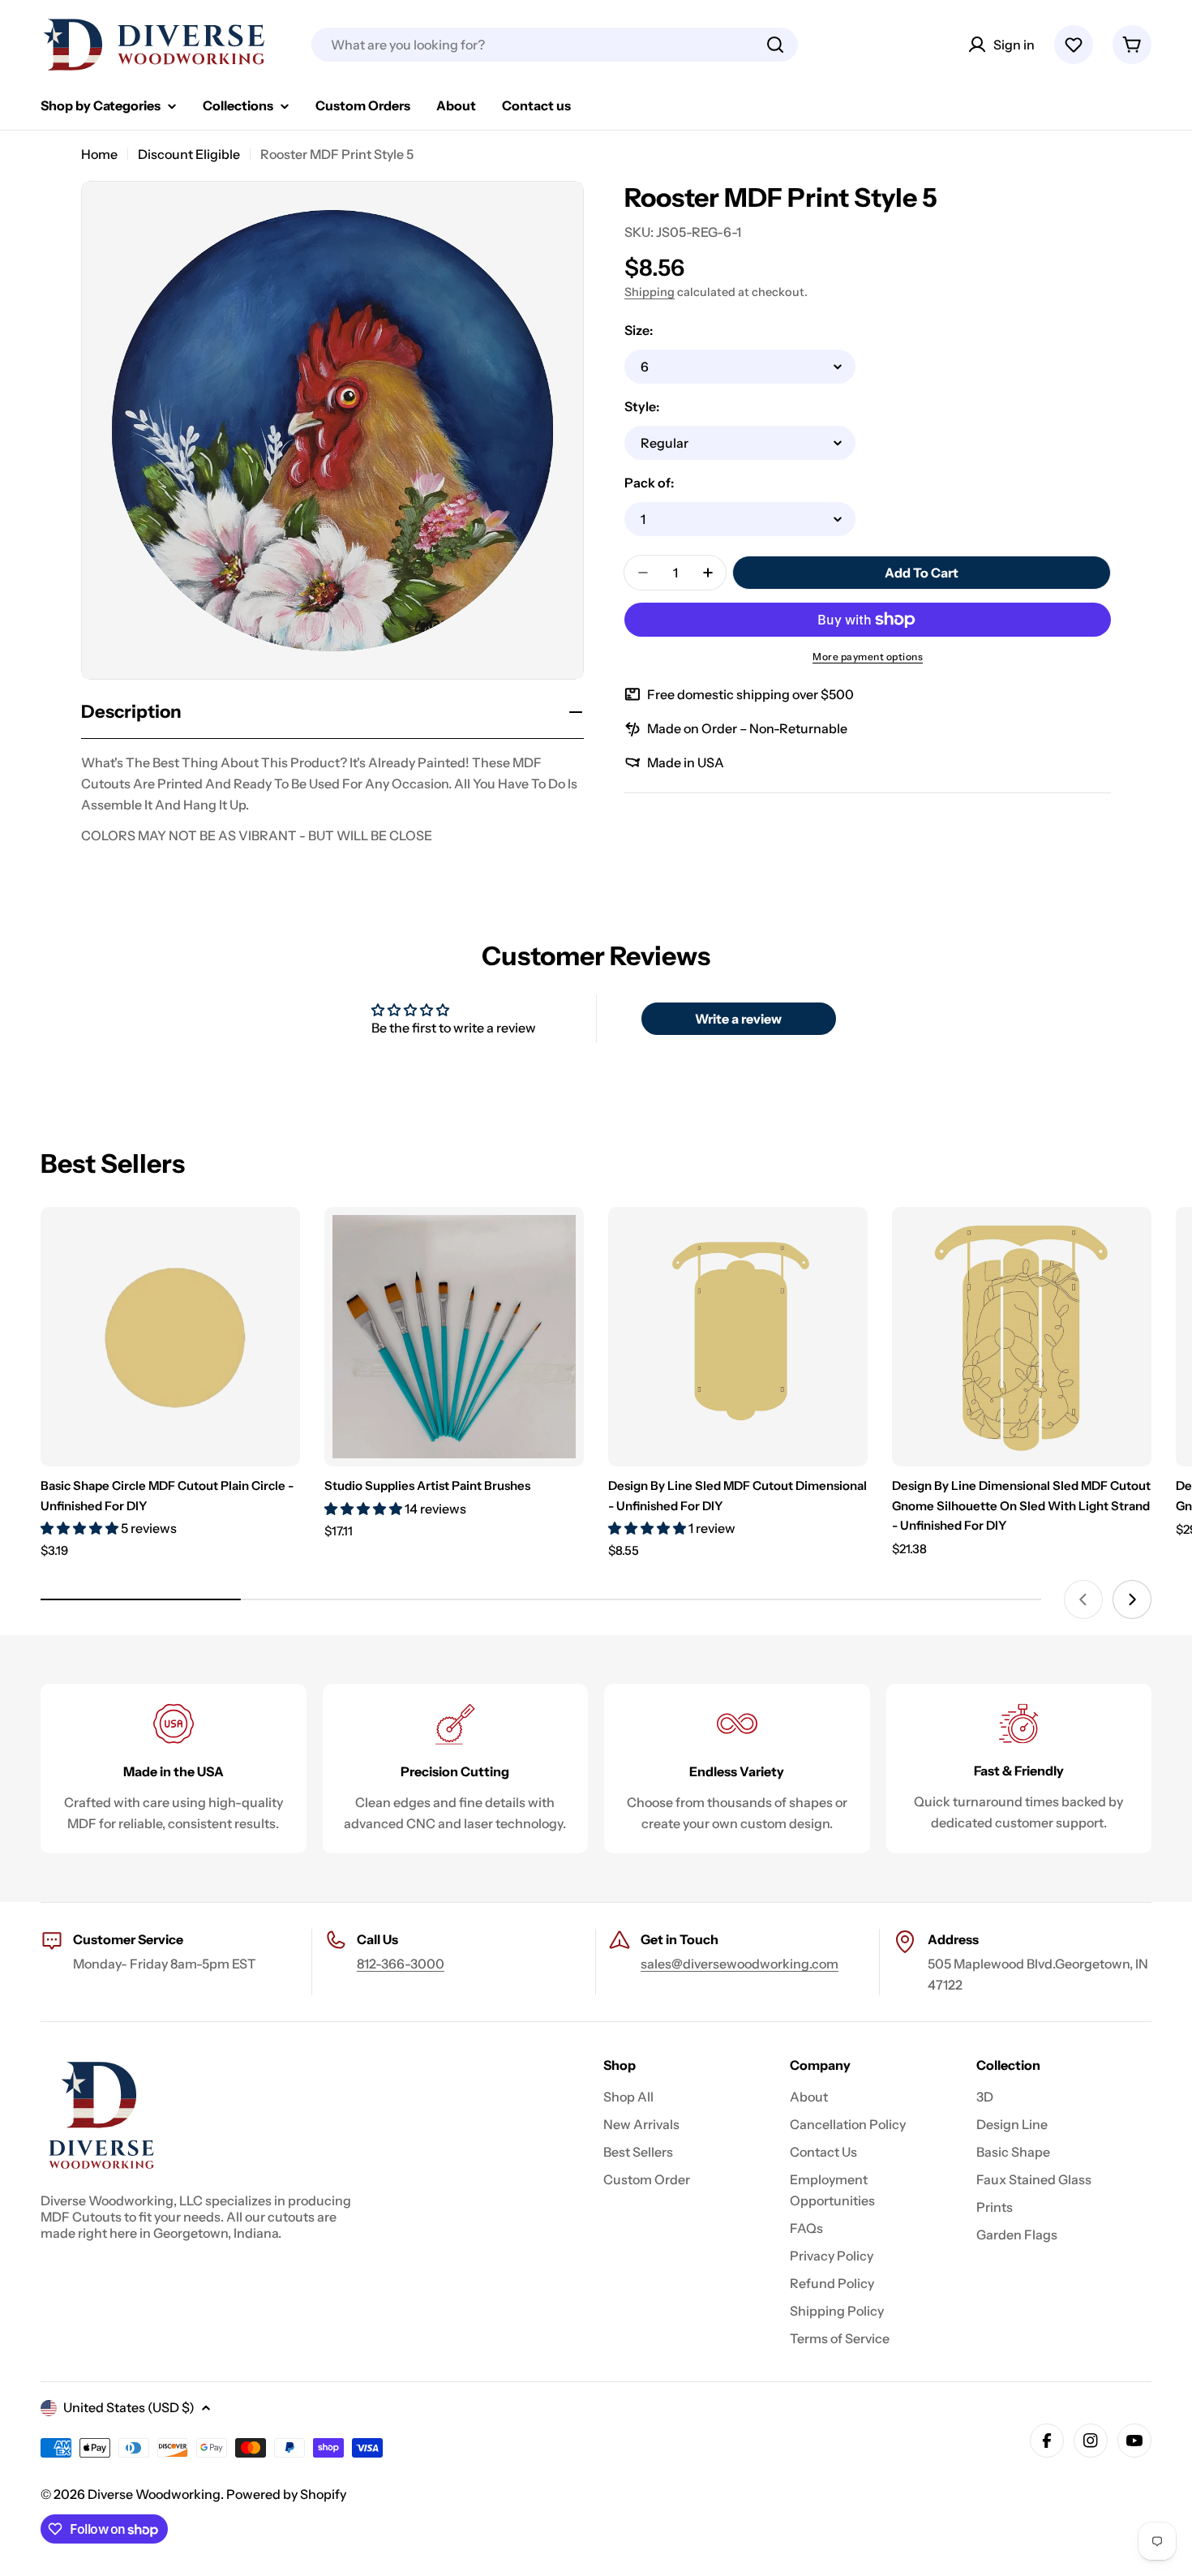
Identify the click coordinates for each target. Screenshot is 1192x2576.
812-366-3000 (401, 1964)
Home (99, 154)
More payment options (868, 657)
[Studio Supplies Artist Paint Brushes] (454, 1337)
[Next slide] (1132, 1599)
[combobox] (555, 45)
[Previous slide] (1083, 1599)
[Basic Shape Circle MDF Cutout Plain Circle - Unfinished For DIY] (170, 1337)
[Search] (775, 45)
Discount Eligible (189, 154)
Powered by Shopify (286, 2494)
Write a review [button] (738, 1019)
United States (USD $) (129, 2407)
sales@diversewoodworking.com (740, 1964)
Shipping (650, 292)
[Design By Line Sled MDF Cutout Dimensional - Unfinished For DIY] (738, 1337)
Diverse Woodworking (154, 2494)
